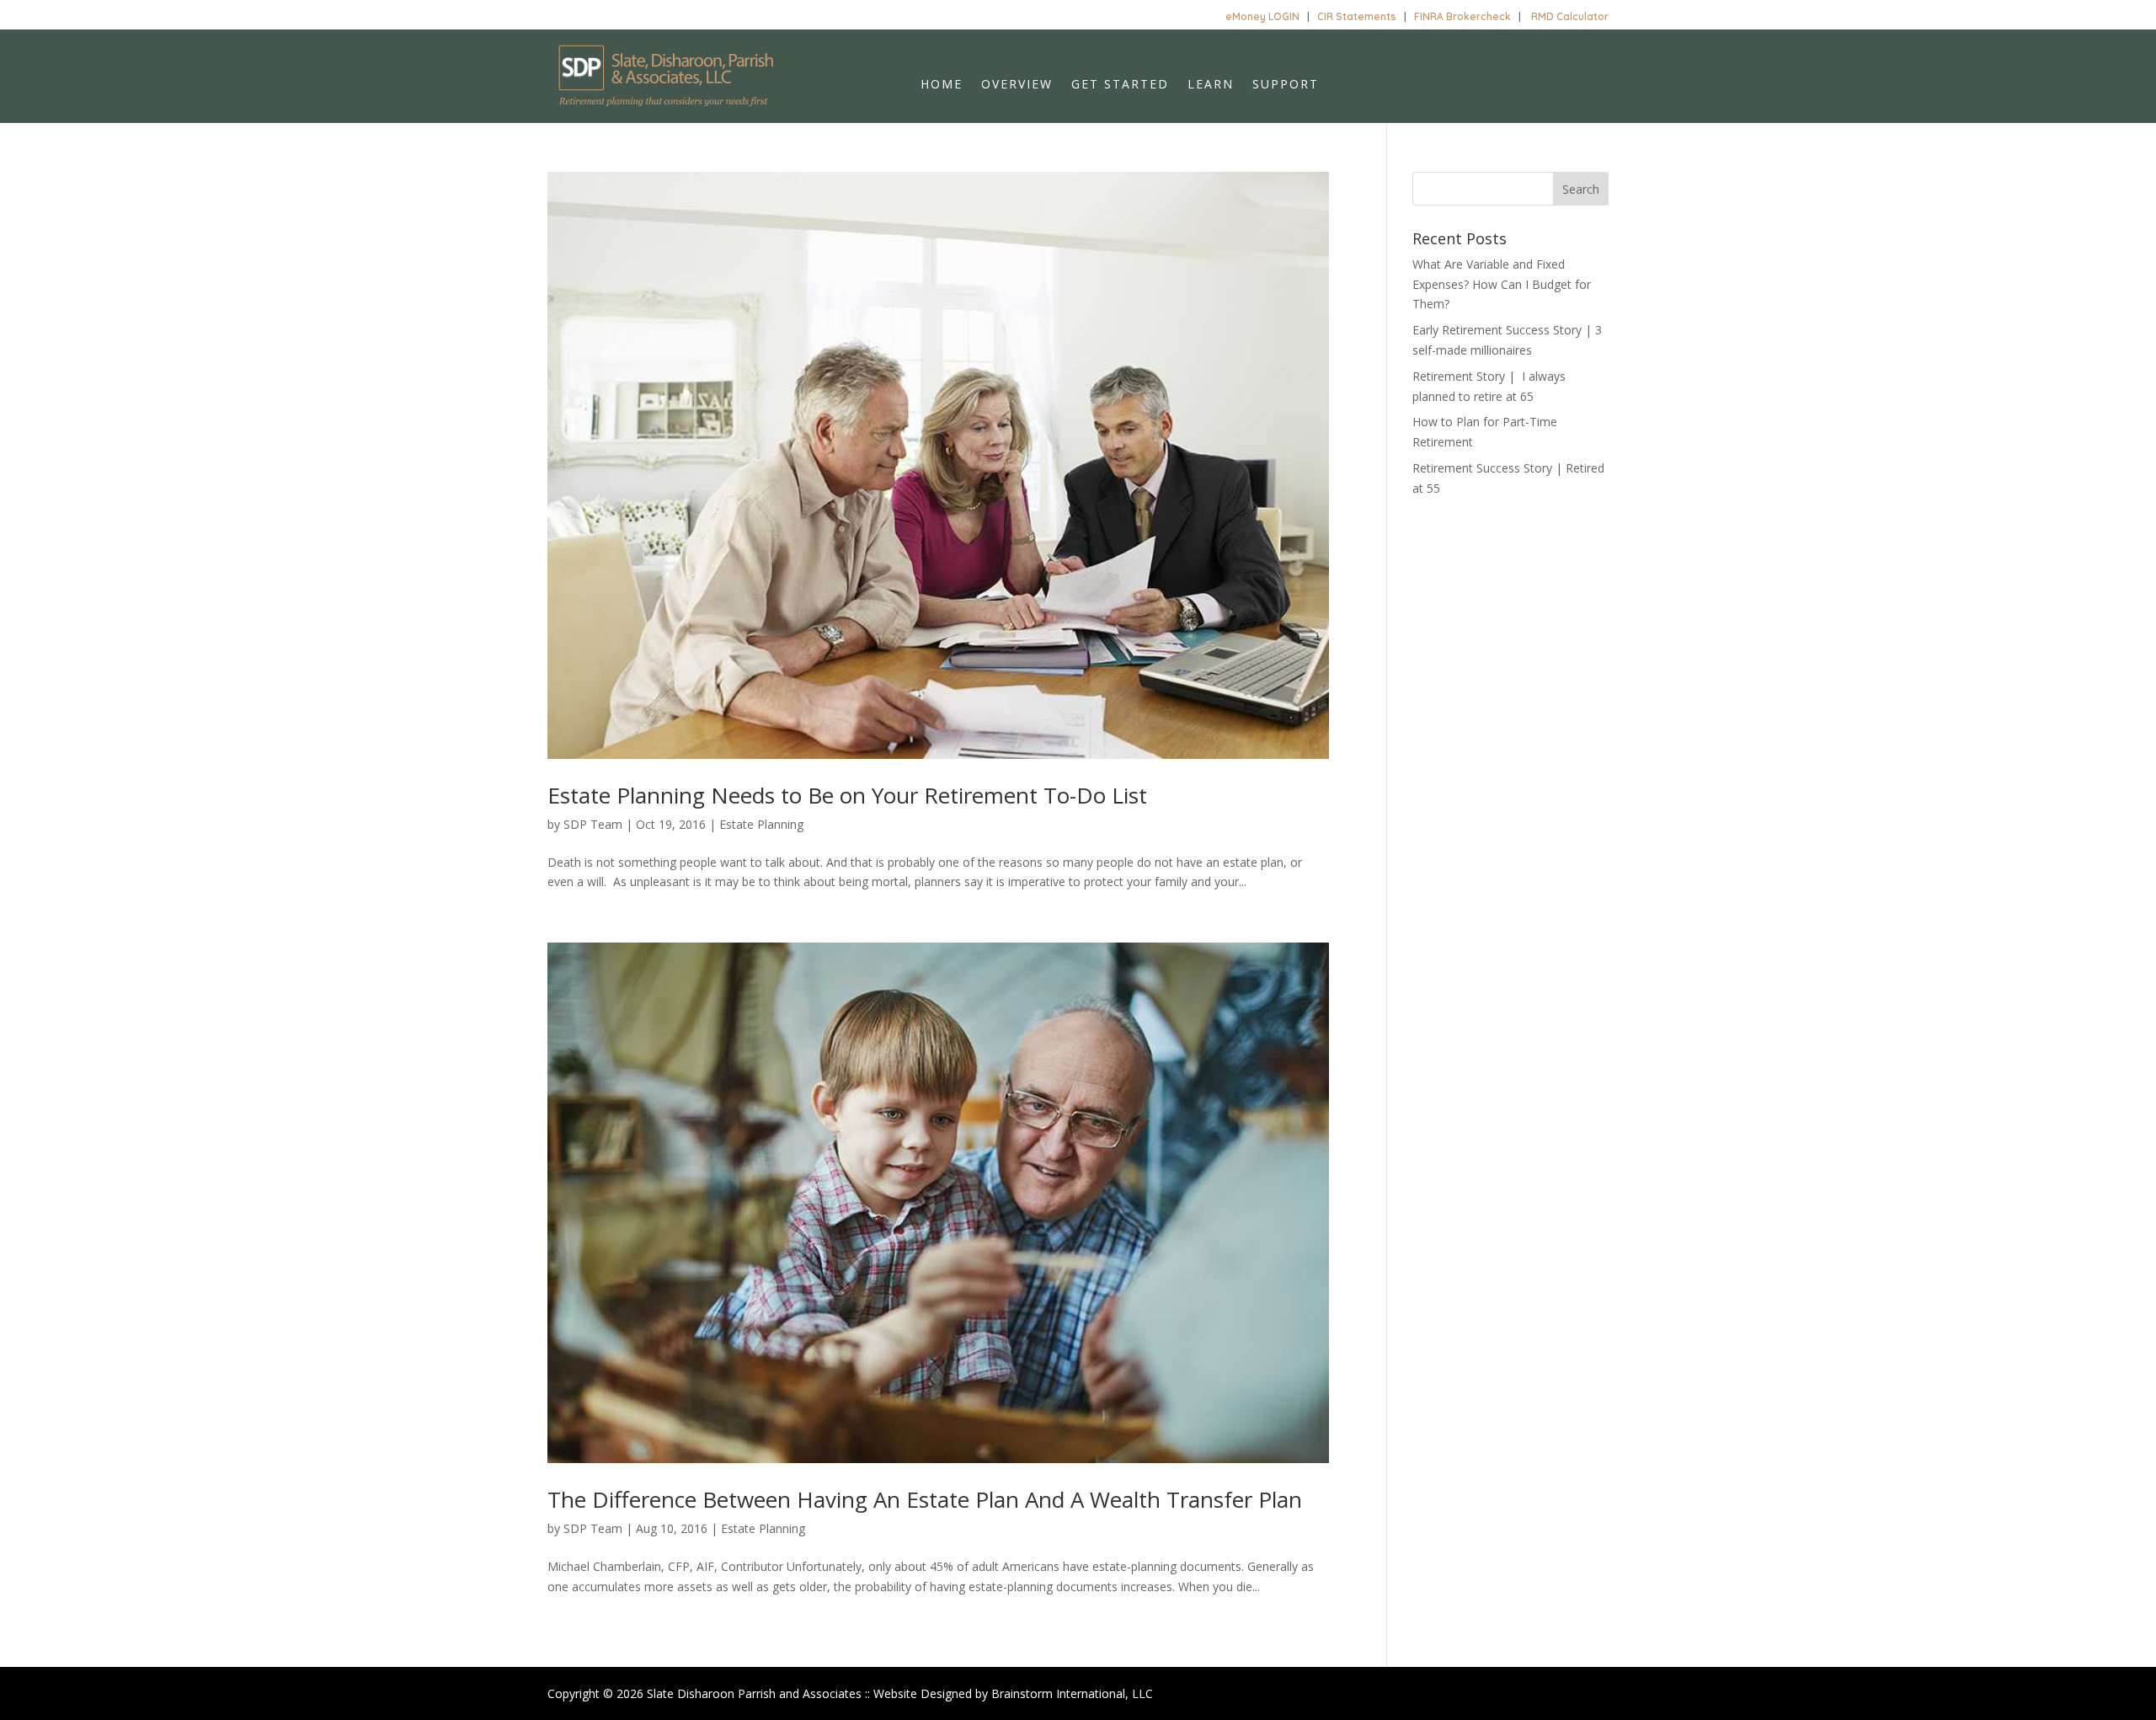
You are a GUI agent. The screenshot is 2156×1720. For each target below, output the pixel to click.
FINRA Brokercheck (1462, 16)
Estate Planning (761, 824)
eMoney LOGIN (1262, 16)
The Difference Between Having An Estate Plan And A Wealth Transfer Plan (925, 1499)
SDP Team (593, 824)
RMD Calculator (1570, 16)
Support (1286, 85)
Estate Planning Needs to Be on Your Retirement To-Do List (847, 795)
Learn (1211, 85)
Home (942, 85)
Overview (1017, 85)
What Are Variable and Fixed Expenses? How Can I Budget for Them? (1502, 284)
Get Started (1120, 85)
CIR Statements (1357, 16)
